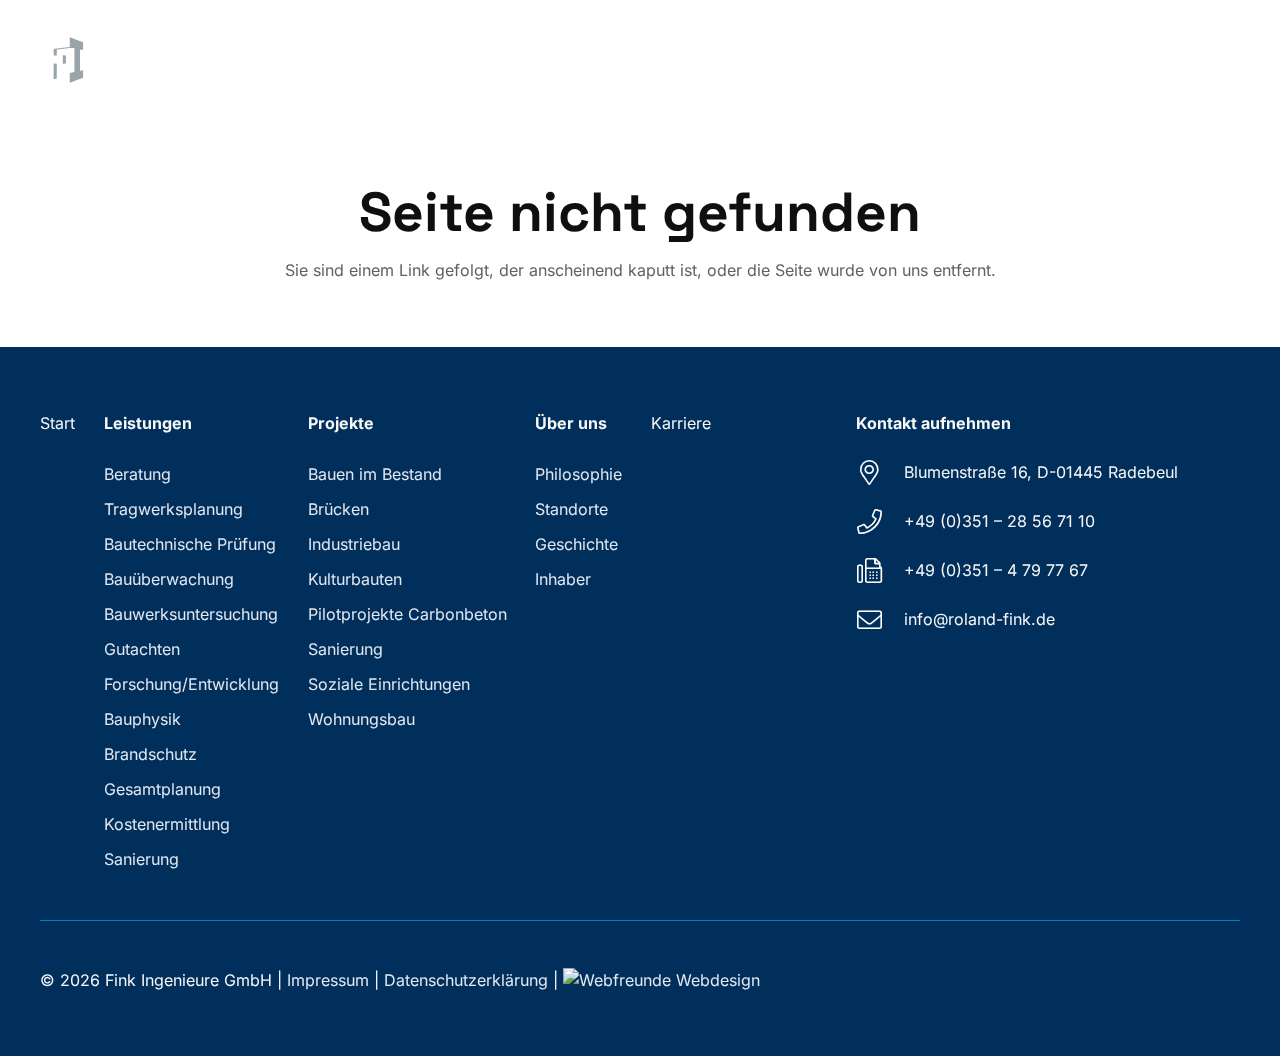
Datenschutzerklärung (466, 980)
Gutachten (142, 649)
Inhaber (563, 579)
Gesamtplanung (162, 789)
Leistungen (148, 423)
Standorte (571, 509)
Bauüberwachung (169, 579)
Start (57, 423)
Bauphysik (142, 719)
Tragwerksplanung (173, 509)
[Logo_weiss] (65, 60)
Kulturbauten (355, 579)
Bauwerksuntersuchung (191, 614)
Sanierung (141, 859)
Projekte (341, 423)
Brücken (338, 509)
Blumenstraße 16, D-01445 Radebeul (1041, 472)
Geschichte (576, 544)
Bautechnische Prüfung (190, 544)
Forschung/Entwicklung (191, 684)
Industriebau (354, 544)
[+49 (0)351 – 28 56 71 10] (880, 521)
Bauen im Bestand (375, 474)
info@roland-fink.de (979, 619)
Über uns (571, 423)
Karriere (681, 423)
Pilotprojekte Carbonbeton (407, 614)
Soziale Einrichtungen (389, 684)
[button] (660, 60)
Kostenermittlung (167, 824)
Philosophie (578, 474)
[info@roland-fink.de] (880, 619)
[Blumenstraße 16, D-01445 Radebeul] (880, 472)
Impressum (328, 980)
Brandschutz (150, 754)
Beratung (137, 474)
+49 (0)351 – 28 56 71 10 (999, 521)
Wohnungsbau (361, 719)
